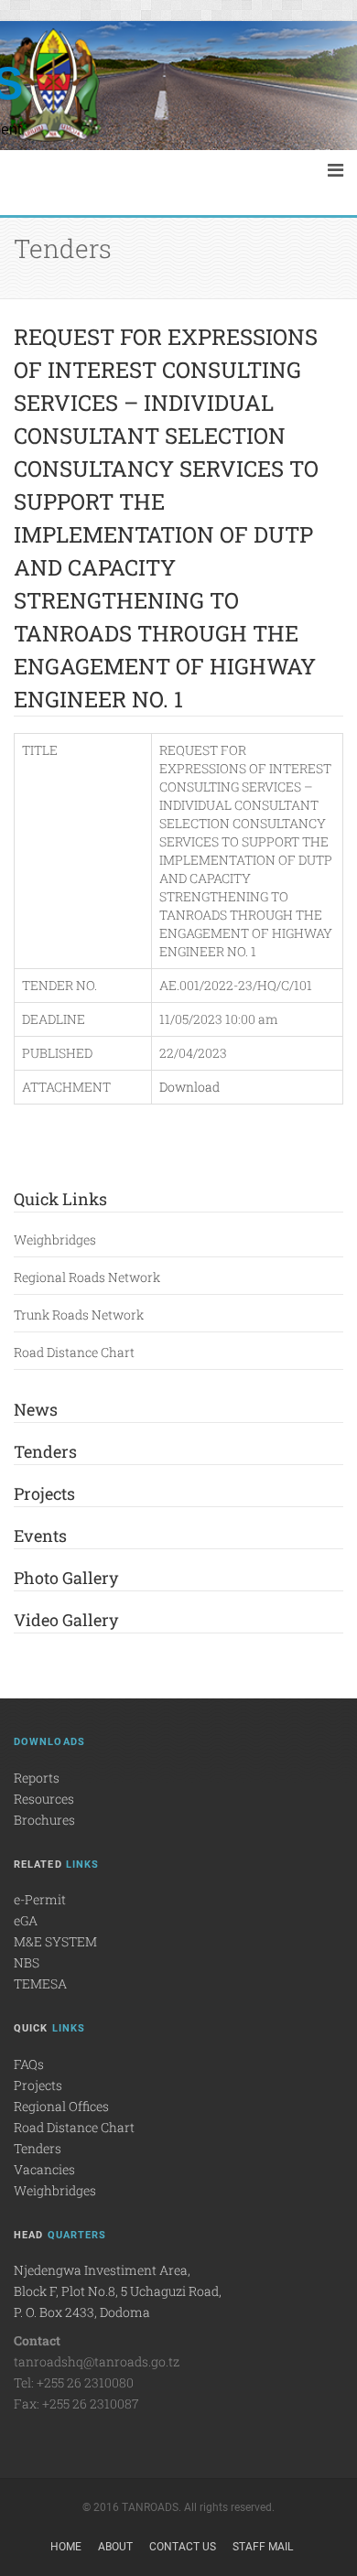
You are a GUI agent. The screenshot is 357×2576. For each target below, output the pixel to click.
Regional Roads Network (87, 1277)
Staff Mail (263, 2547)
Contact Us (183, 2547)
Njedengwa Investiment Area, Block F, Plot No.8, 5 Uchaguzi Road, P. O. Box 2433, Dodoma (118, 2291)
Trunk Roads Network (79, 1315)
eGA (26, 1920)
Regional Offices (61, 2106)
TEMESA (40, 1983)
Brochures (44, 1820)
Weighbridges (55, 1239)
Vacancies (44, 2169)
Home (66, 2547)
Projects (44, 1493)
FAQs (29, 2064)
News (36, 1409)
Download (189, 1087)
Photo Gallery (66, 1578)
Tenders (45, 1451)
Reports (37, 1778)
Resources (44, 1799)
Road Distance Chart (74, 1352)
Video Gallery (66, 1620)
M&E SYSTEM (55, 1941)
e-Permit (40, 1899)
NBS (27, 1962)
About (115, 2547)
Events (40, 1536)
